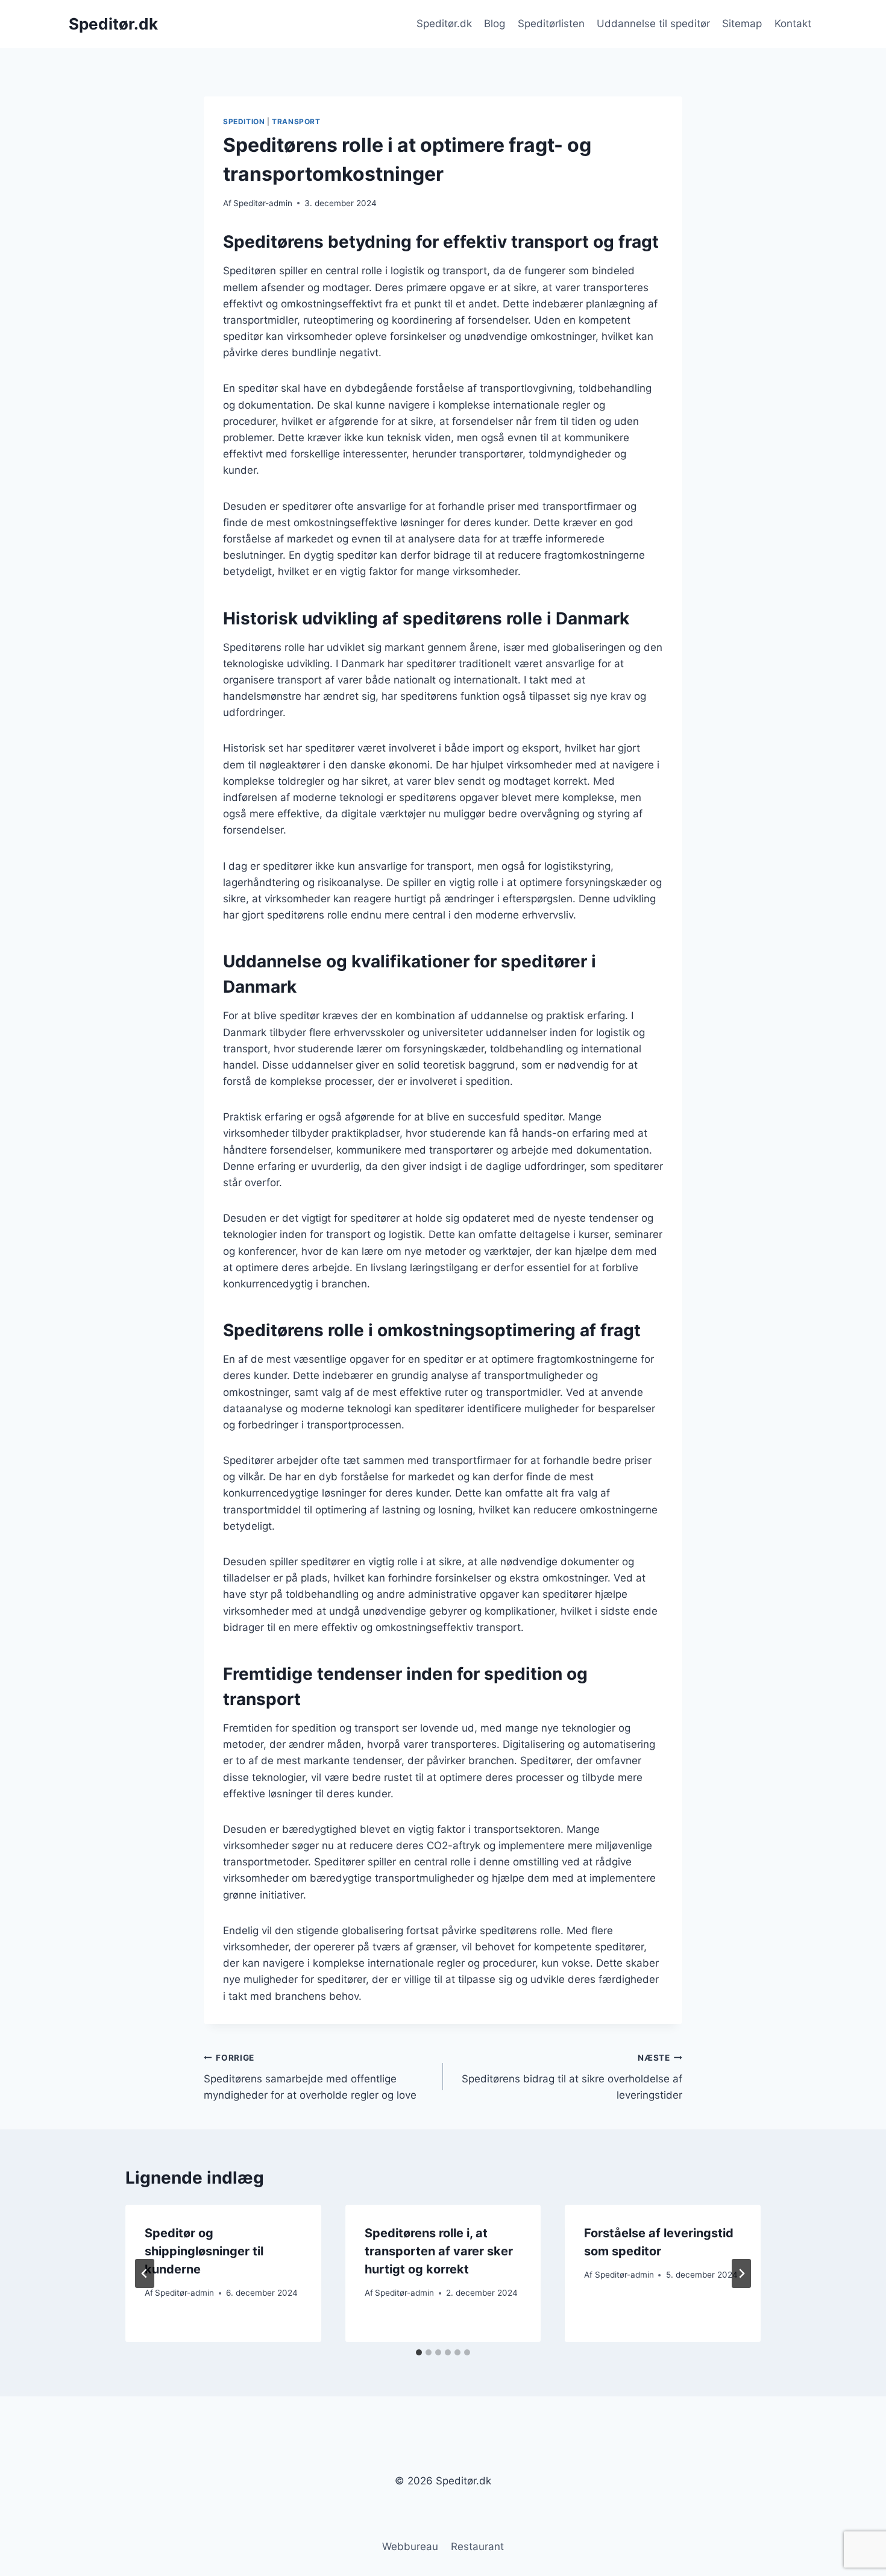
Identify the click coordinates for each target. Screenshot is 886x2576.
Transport (296, 121)
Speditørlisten (551, 24)
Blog (495, 24)
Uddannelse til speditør (653, 24)
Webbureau (410, 2546)
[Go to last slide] (145, 2273)
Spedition (244, 121)
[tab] (419, 2352)
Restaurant (477, 2546)
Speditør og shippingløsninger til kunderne (204, 2251)
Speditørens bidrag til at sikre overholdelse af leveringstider (572, 2077)
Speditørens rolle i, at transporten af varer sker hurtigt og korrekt (439, 2251)
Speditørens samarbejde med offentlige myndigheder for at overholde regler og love (310, 2077)
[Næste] (741, 2273)
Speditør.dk (444, 24)
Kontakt (793, 24)
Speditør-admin (263, 203)
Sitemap (742, 24)
